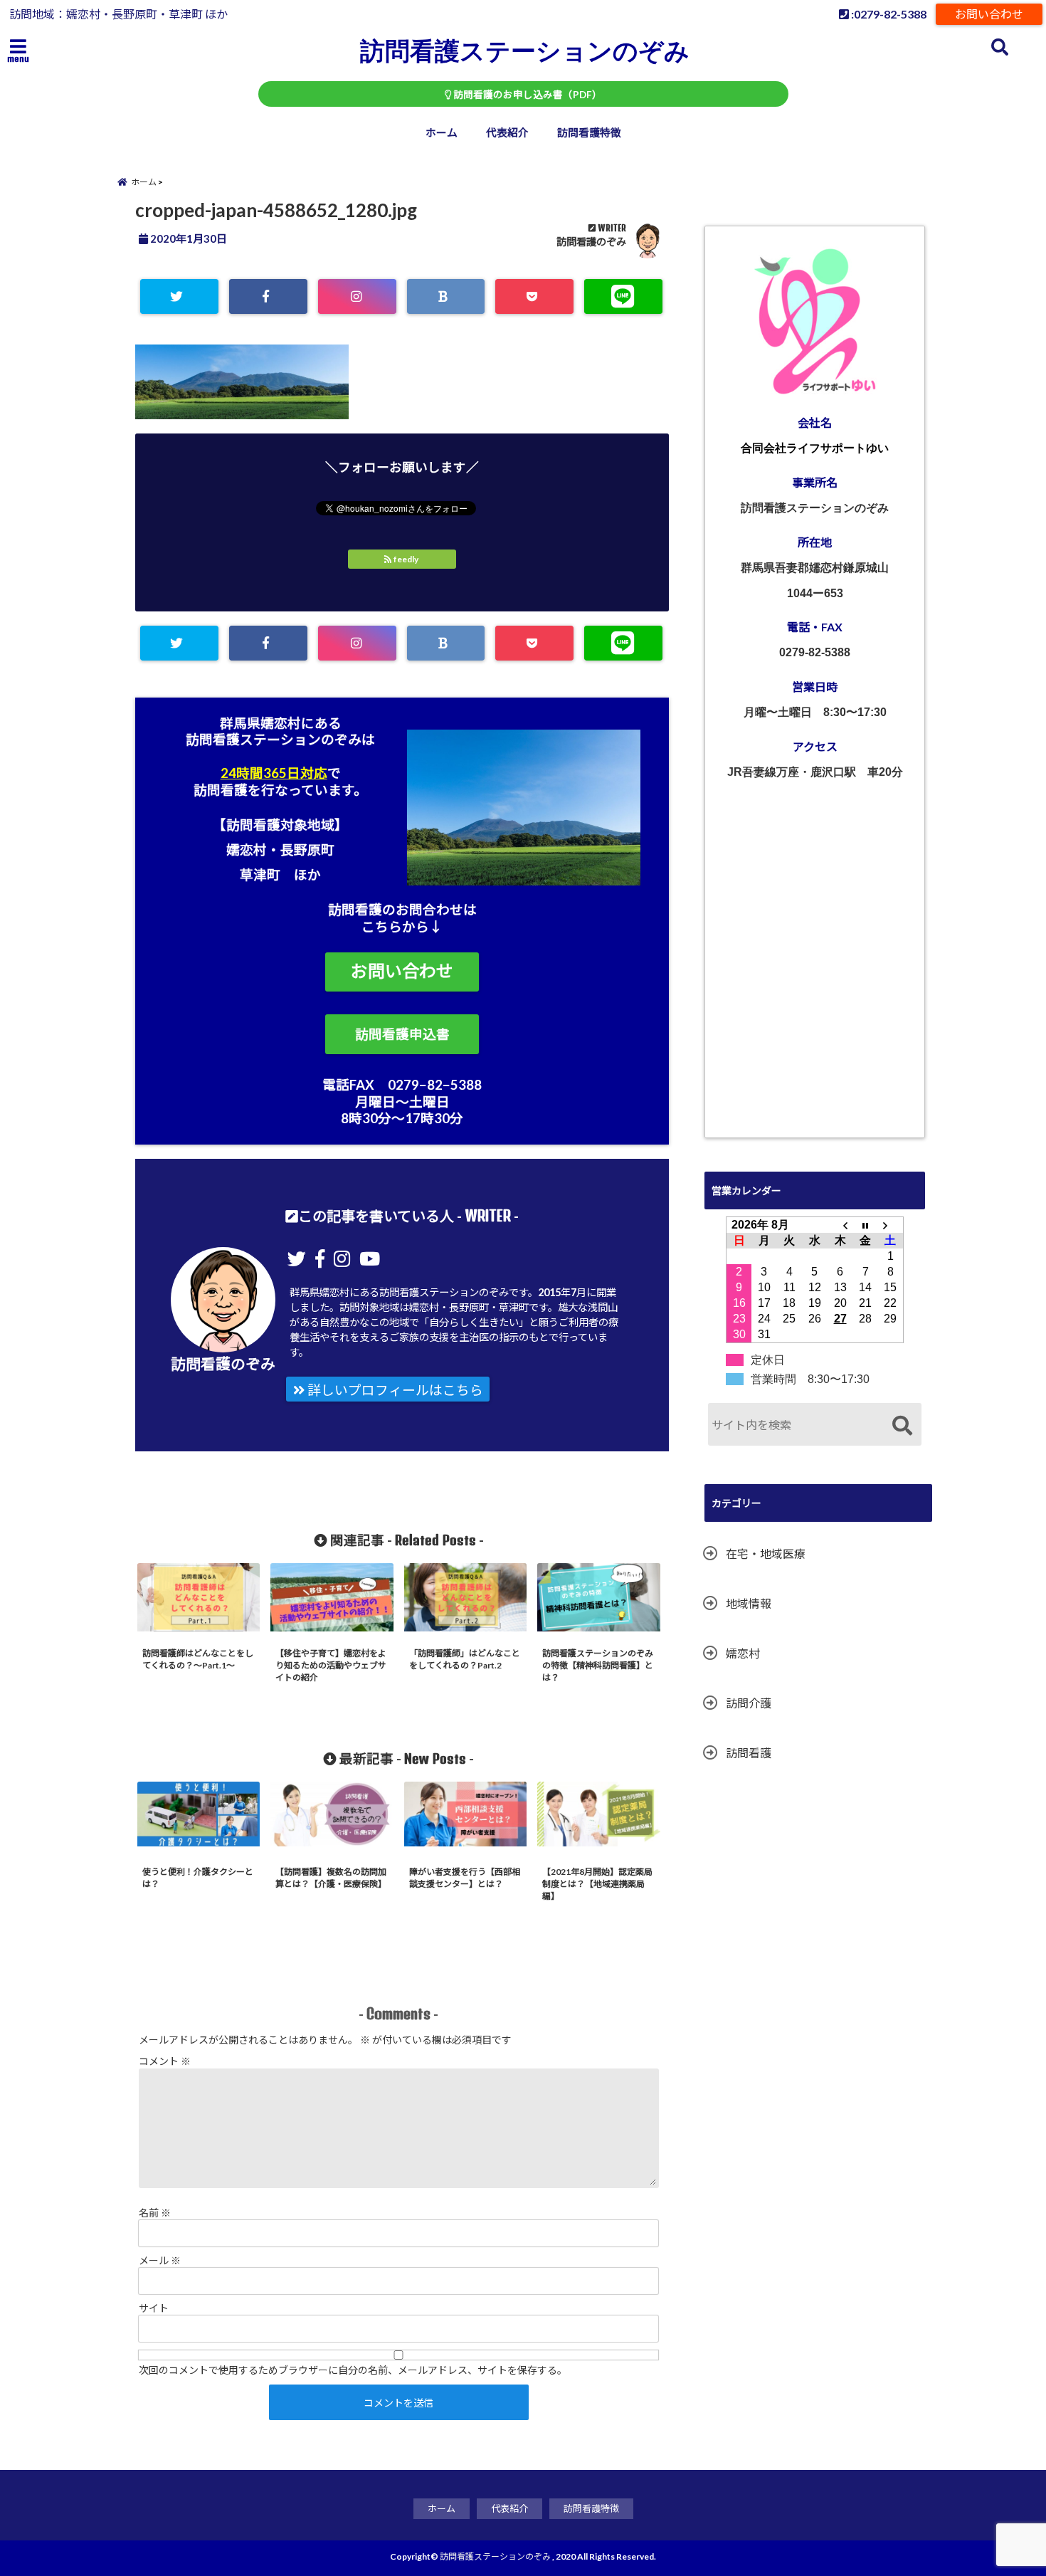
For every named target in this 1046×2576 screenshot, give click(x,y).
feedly (406, 559)
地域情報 (749, 1603)
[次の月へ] (891, 1225)
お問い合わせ (989, 14)
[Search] (902, 1426)
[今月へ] (865, 1225)
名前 (155, 2213)
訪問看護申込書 (402, 1034)
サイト (154, 2308)
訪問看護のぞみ (591, 242)
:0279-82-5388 (888, 14)
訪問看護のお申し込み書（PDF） (527, 95)
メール (160, 2260)
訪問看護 (749, 1753)
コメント (165, 2061)
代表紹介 (507, 132)
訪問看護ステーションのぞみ (525, 50)
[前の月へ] (840, 1225)
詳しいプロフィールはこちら (394, 1390)
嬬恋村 (743, 1653)
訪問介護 (749, 1703)
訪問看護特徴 (589, 132)
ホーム (442, 132)
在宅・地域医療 (766, 1554)
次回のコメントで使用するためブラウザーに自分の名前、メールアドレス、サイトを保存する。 (353, 2370)
